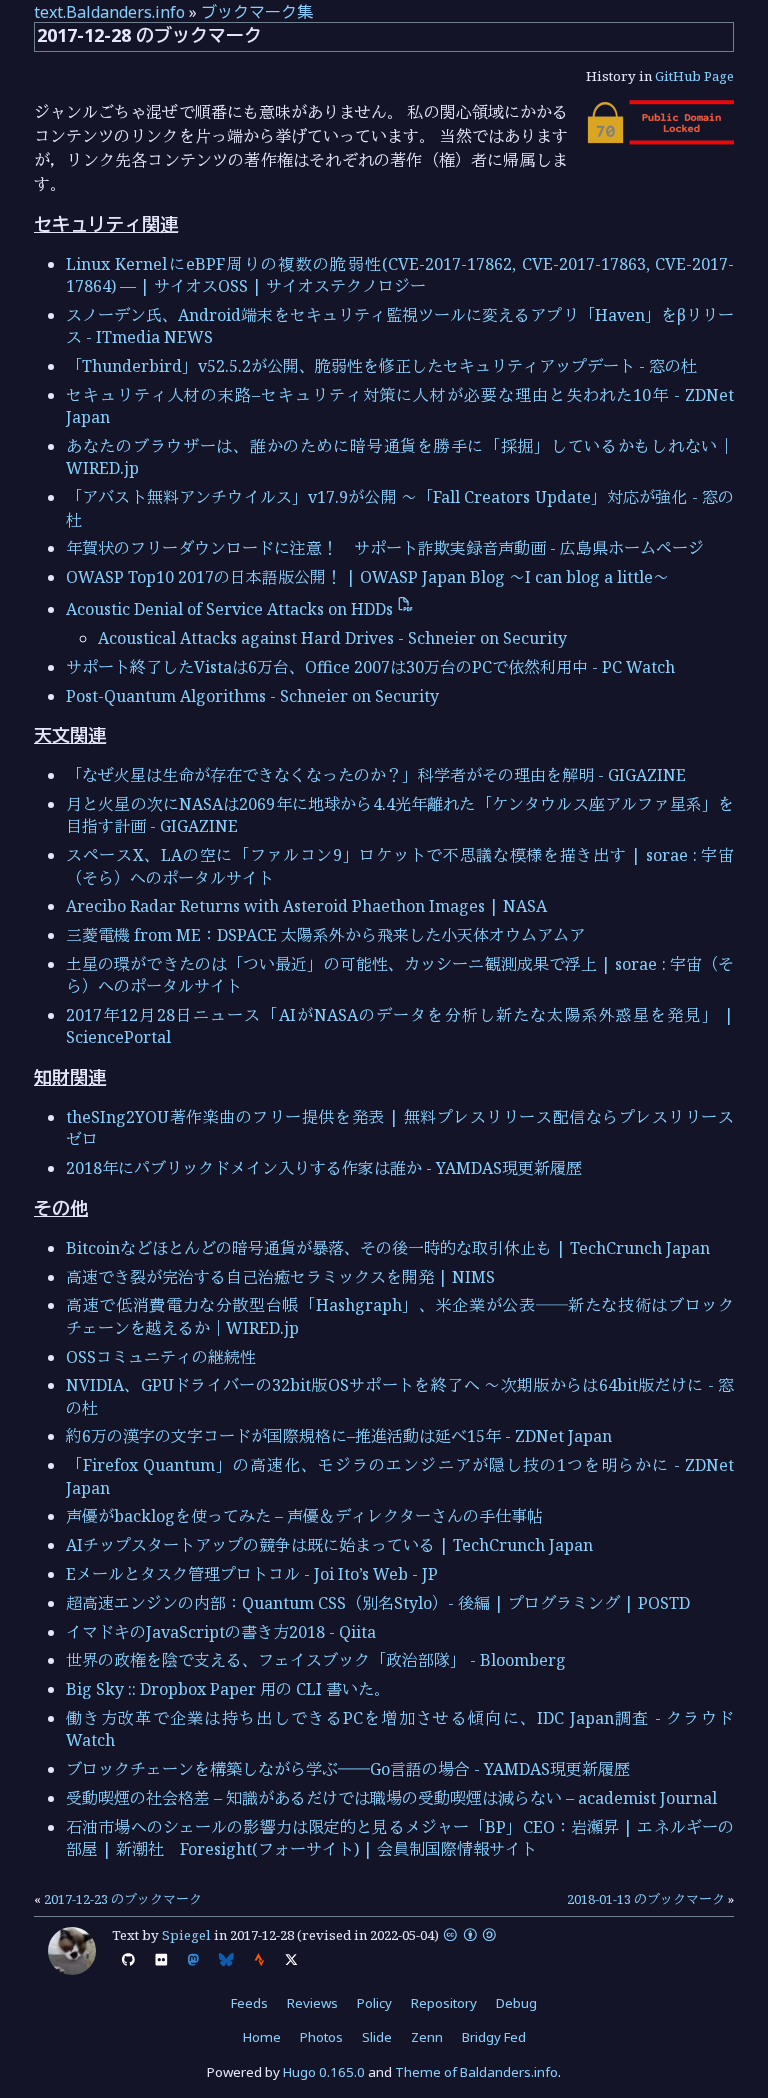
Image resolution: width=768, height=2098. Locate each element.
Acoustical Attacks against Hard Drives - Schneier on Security (332, 638)
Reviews (312, 2003)
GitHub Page (694, 76)
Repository (444, 2003)
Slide (377, 2037)
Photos (321, 2037)
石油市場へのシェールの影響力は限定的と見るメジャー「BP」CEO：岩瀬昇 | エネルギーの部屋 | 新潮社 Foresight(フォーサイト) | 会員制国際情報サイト (400, 1838)
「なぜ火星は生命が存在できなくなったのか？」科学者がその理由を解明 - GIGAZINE (376, 775)
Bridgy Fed (494, 2037)
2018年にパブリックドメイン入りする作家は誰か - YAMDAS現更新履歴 (324, 1168)
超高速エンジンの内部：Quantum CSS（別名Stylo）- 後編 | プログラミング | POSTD (378, 1603)
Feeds (249, 2003)
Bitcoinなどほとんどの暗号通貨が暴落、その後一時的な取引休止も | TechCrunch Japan (388, 1248)
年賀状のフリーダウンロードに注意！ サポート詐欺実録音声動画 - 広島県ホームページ (385, 548)
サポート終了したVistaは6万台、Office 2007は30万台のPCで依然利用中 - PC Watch (370, 667)
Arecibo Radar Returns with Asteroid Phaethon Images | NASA (306, 906)
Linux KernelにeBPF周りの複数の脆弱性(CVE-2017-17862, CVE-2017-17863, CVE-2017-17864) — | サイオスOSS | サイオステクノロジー (400, 275)
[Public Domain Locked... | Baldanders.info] (659, 139)
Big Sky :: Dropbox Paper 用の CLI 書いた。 (228, 1689)
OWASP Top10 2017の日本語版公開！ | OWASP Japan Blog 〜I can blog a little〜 (367, 577)
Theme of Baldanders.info (476, 2072)
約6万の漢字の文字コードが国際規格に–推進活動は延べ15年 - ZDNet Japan (339, 1436)
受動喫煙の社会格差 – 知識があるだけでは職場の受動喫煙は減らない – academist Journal (391, 1798)
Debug (516, 2003)
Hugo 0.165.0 (324, 2072)
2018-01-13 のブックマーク (646, 1899)
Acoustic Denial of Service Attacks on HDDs (231, 609)
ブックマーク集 (257, 12)
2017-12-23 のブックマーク (123, 1899)
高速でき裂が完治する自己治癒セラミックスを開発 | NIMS (280, 1277)
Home (262, 2037)
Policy (374, 2003)
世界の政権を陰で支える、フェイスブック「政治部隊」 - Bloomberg (316, 1660)
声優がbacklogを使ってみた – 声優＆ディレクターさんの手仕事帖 (304, 1516)
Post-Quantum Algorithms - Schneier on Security (252, 696)
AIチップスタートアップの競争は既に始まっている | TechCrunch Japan (329, 1545)
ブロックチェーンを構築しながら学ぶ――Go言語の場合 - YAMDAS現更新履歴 (348, 1769)
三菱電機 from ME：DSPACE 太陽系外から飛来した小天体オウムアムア (325, 935)
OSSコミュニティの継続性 (161, 1357)
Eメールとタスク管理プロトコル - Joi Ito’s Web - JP (252, 1574)
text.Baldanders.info (109, 12)
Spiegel (186, 1935)
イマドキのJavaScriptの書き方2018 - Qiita (221, 1632)
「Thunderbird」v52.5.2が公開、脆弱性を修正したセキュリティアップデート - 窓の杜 (381, 366)
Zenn (427, 2037)
